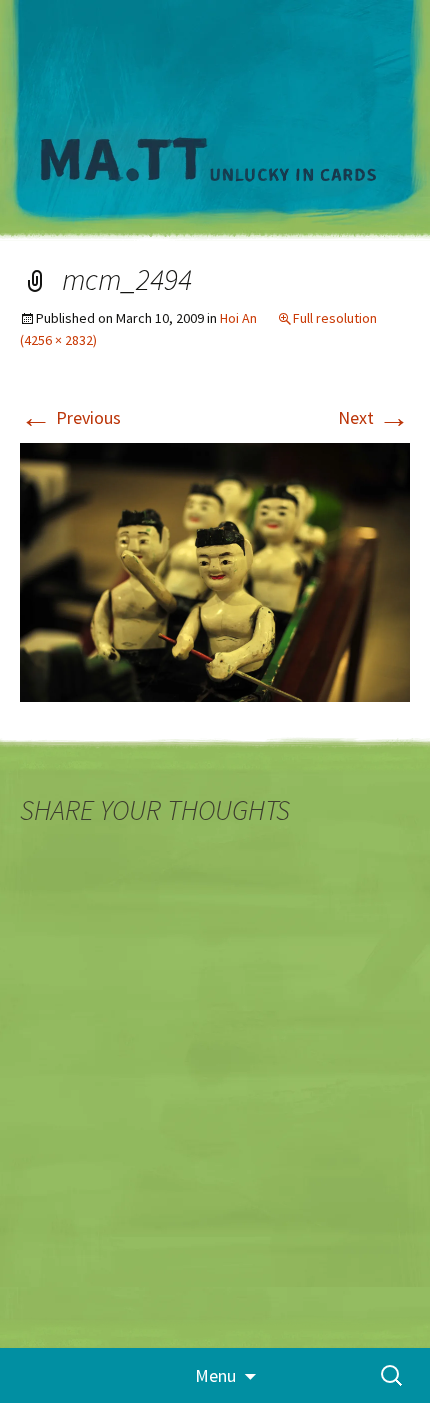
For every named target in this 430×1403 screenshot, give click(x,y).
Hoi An (238, 318)
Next (374, 417)
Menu (215, 1375)
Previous (70, 417)
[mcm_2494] (215, 570)
